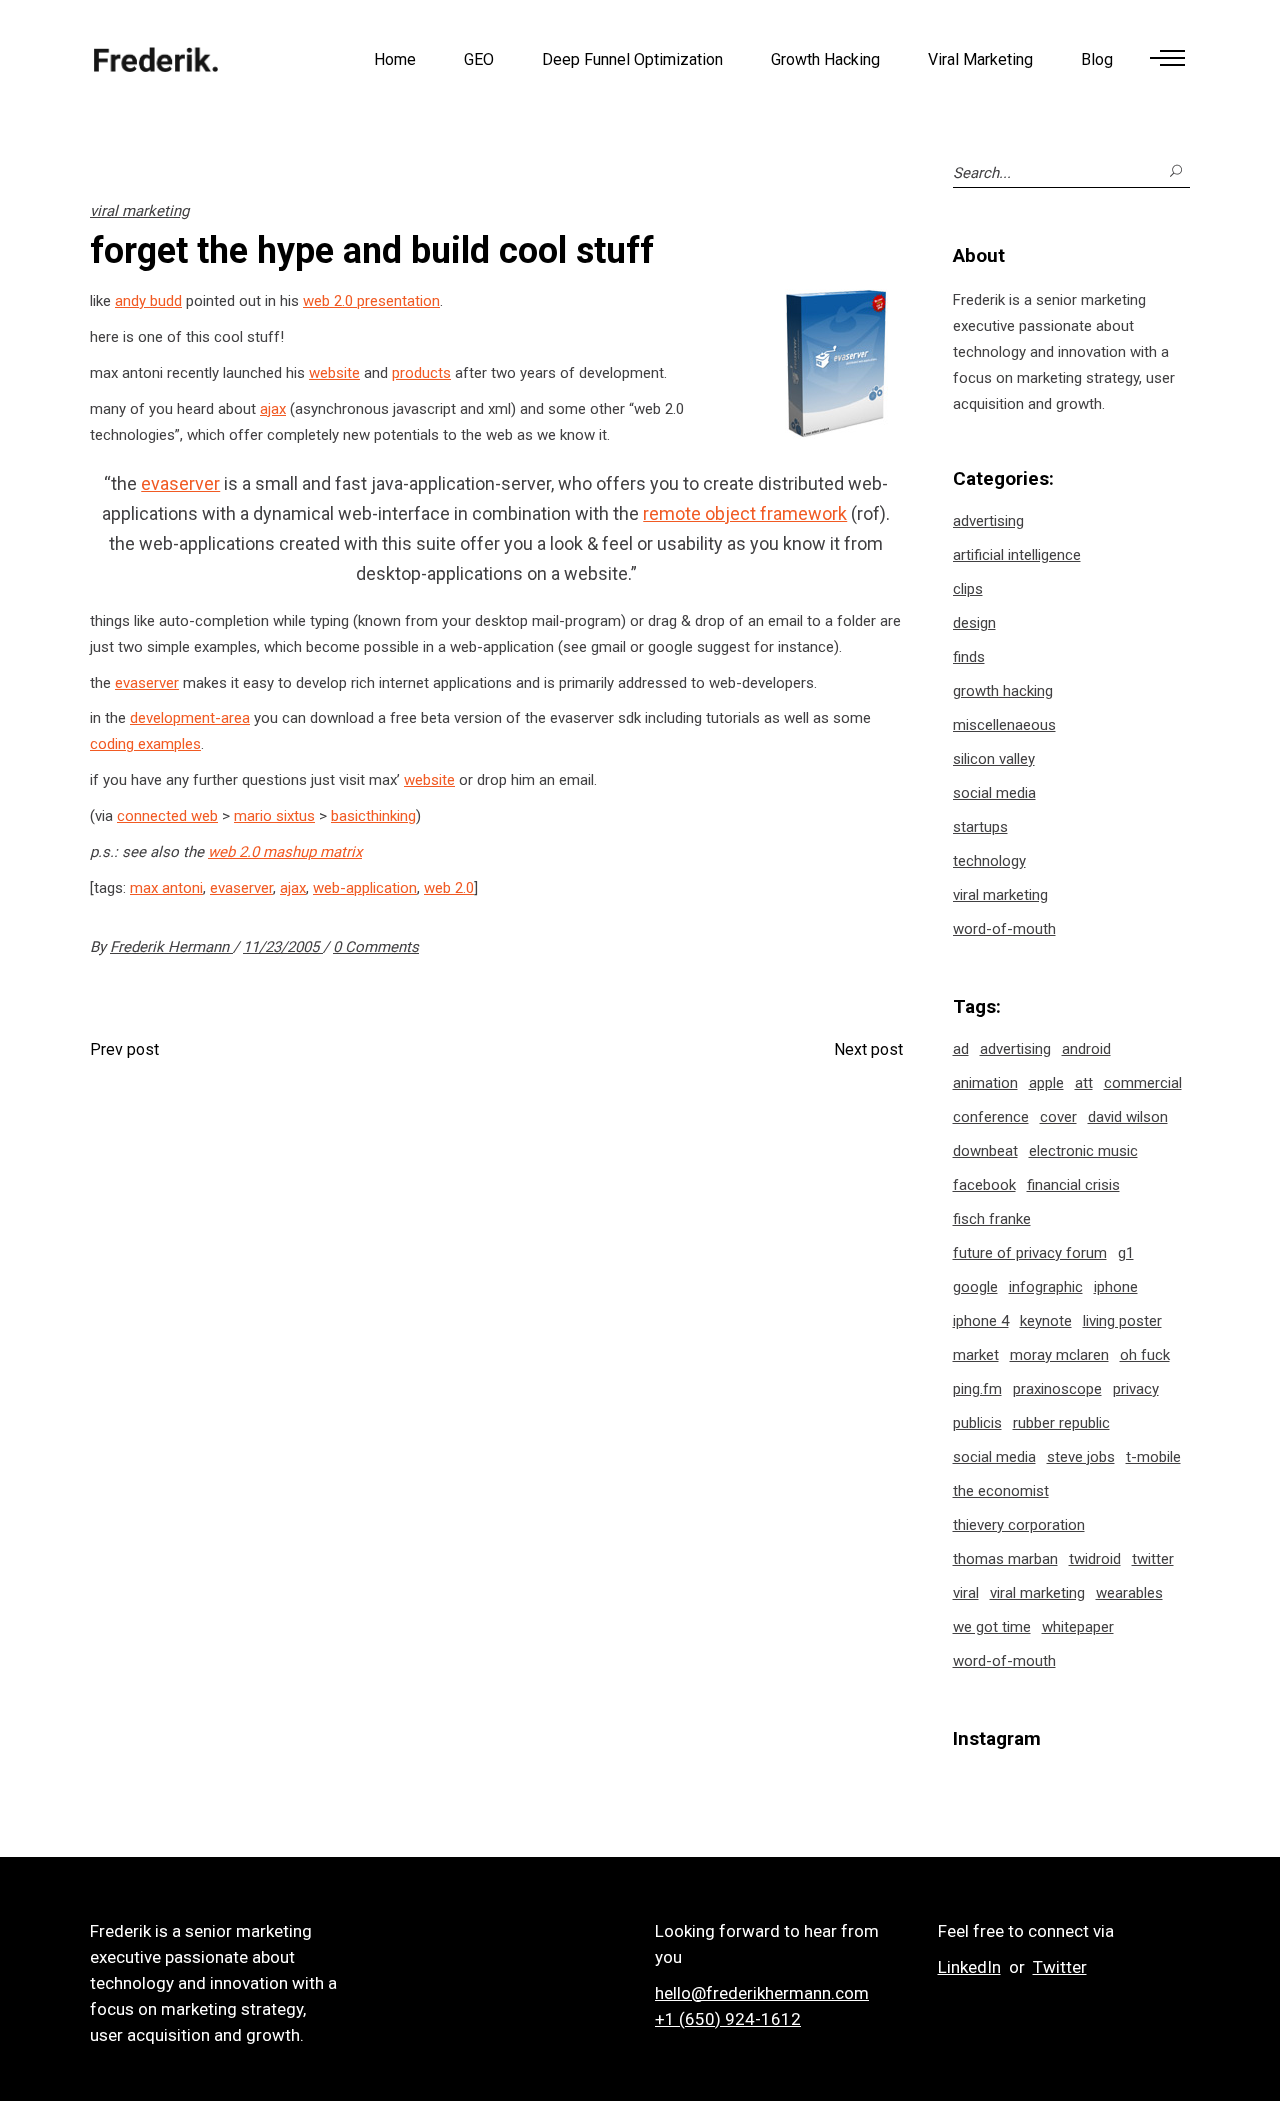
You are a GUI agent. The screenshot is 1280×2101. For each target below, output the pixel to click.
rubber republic (1061, 1423)
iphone (1116, 1287)
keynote (1046, 1321)
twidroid (1095, 1559)
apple (1046, 1083)
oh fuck (1145, 1355)
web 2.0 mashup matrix (285, 852)
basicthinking (373, 816)
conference (991, 1117)
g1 (1126, 1253)
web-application (365, 888)
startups (980, 827)
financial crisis (1073, 1185)
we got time (992, 1627)
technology (989, 861)
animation (985, 1083)
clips (968, 589)
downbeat (985, 1151)
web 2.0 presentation (371, 301)
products (421, 373)
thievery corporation (1019, 1525)
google (975, 1287)
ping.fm (977, 1389)
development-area (190, 718)
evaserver (180, 483)
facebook (984, 1185)
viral (966, 1593)
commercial (1143, 1083)
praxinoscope (1057, 1389)
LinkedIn (969, 1967)
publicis (977, 1423)
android (1086, 1049)
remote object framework (745, 513)
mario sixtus (274, 816)
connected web (167, 816)
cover (1058, 1117)
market (976, 1355)
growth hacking (1003, 691)
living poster (1122, 1321)
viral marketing (139, 211)
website (334, 373)
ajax (273, 409)
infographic (1046, 1287)
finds (969, 657)
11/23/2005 (283, 947)
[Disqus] (496, 1342)
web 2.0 (449, 888)
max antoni (166, 888)
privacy (1136, 1389)
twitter (1153, 1559)
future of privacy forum (1030, 1253)
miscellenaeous (1004, 725)
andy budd (148, 301)
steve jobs (1081, 1457)
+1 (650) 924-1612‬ (728, 2019)
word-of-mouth (1004, 929)
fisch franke (992, 1219)
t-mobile (1153, 1457)
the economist (1001, 1491)
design (974, 623)
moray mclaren (1059, 1355)
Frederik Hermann (171, 947)
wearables (1129, 1593)
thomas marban (1005, 1559)
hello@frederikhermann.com (762, 1993)
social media (994, 793)
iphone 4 (981, 1321)
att (1084, 1083)
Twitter (1060, 1967)
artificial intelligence (1017, 555)
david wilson (1128, 1117)
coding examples (145, 744)
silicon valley (994, 759)
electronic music (1083, 1151)
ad (961, 1049)
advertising (988, 521)
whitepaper (1078, 1627)
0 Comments (376, 947)
